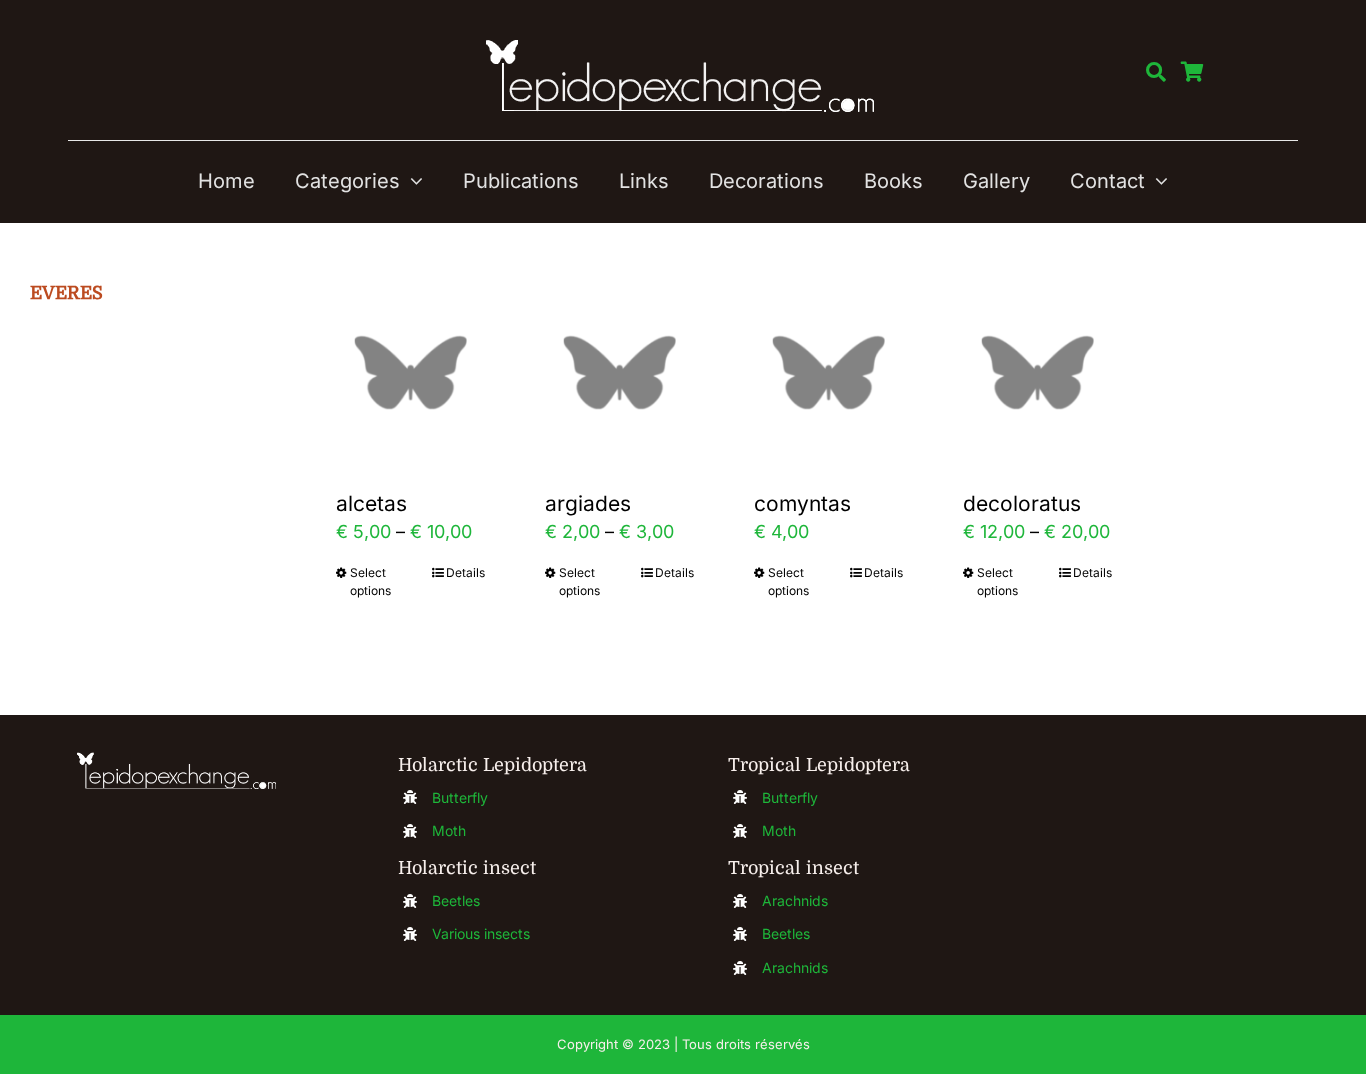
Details (465, 572)
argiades (588, 503)
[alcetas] (410, 372)
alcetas (371, 503)
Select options (370, 581)
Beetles (456, 900)
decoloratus (1022, 503)
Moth (449, 830)
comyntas (802, 503)
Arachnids (795, 900)
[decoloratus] (1037, 372)
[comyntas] (828, 372)
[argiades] (619, 372)
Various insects (481, 933)
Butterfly (460, 797)
